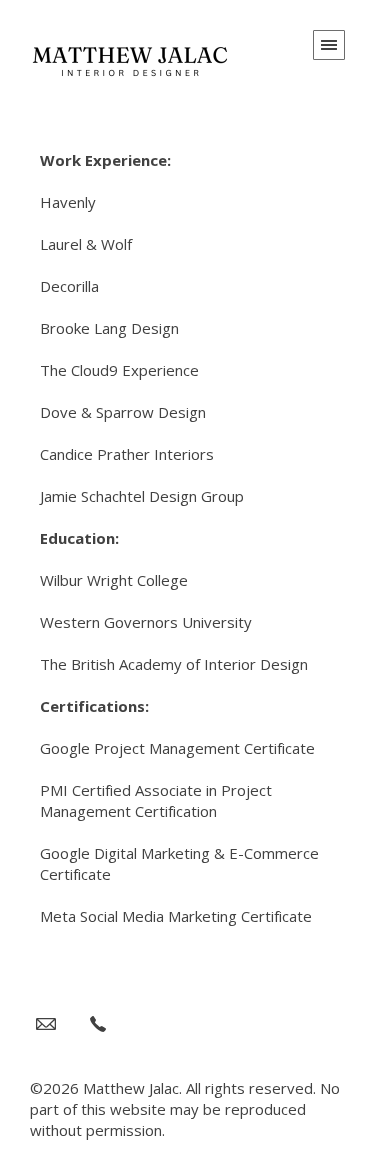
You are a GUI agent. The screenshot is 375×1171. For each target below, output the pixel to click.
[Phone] (98, 1023)
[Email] (46, 1023)
